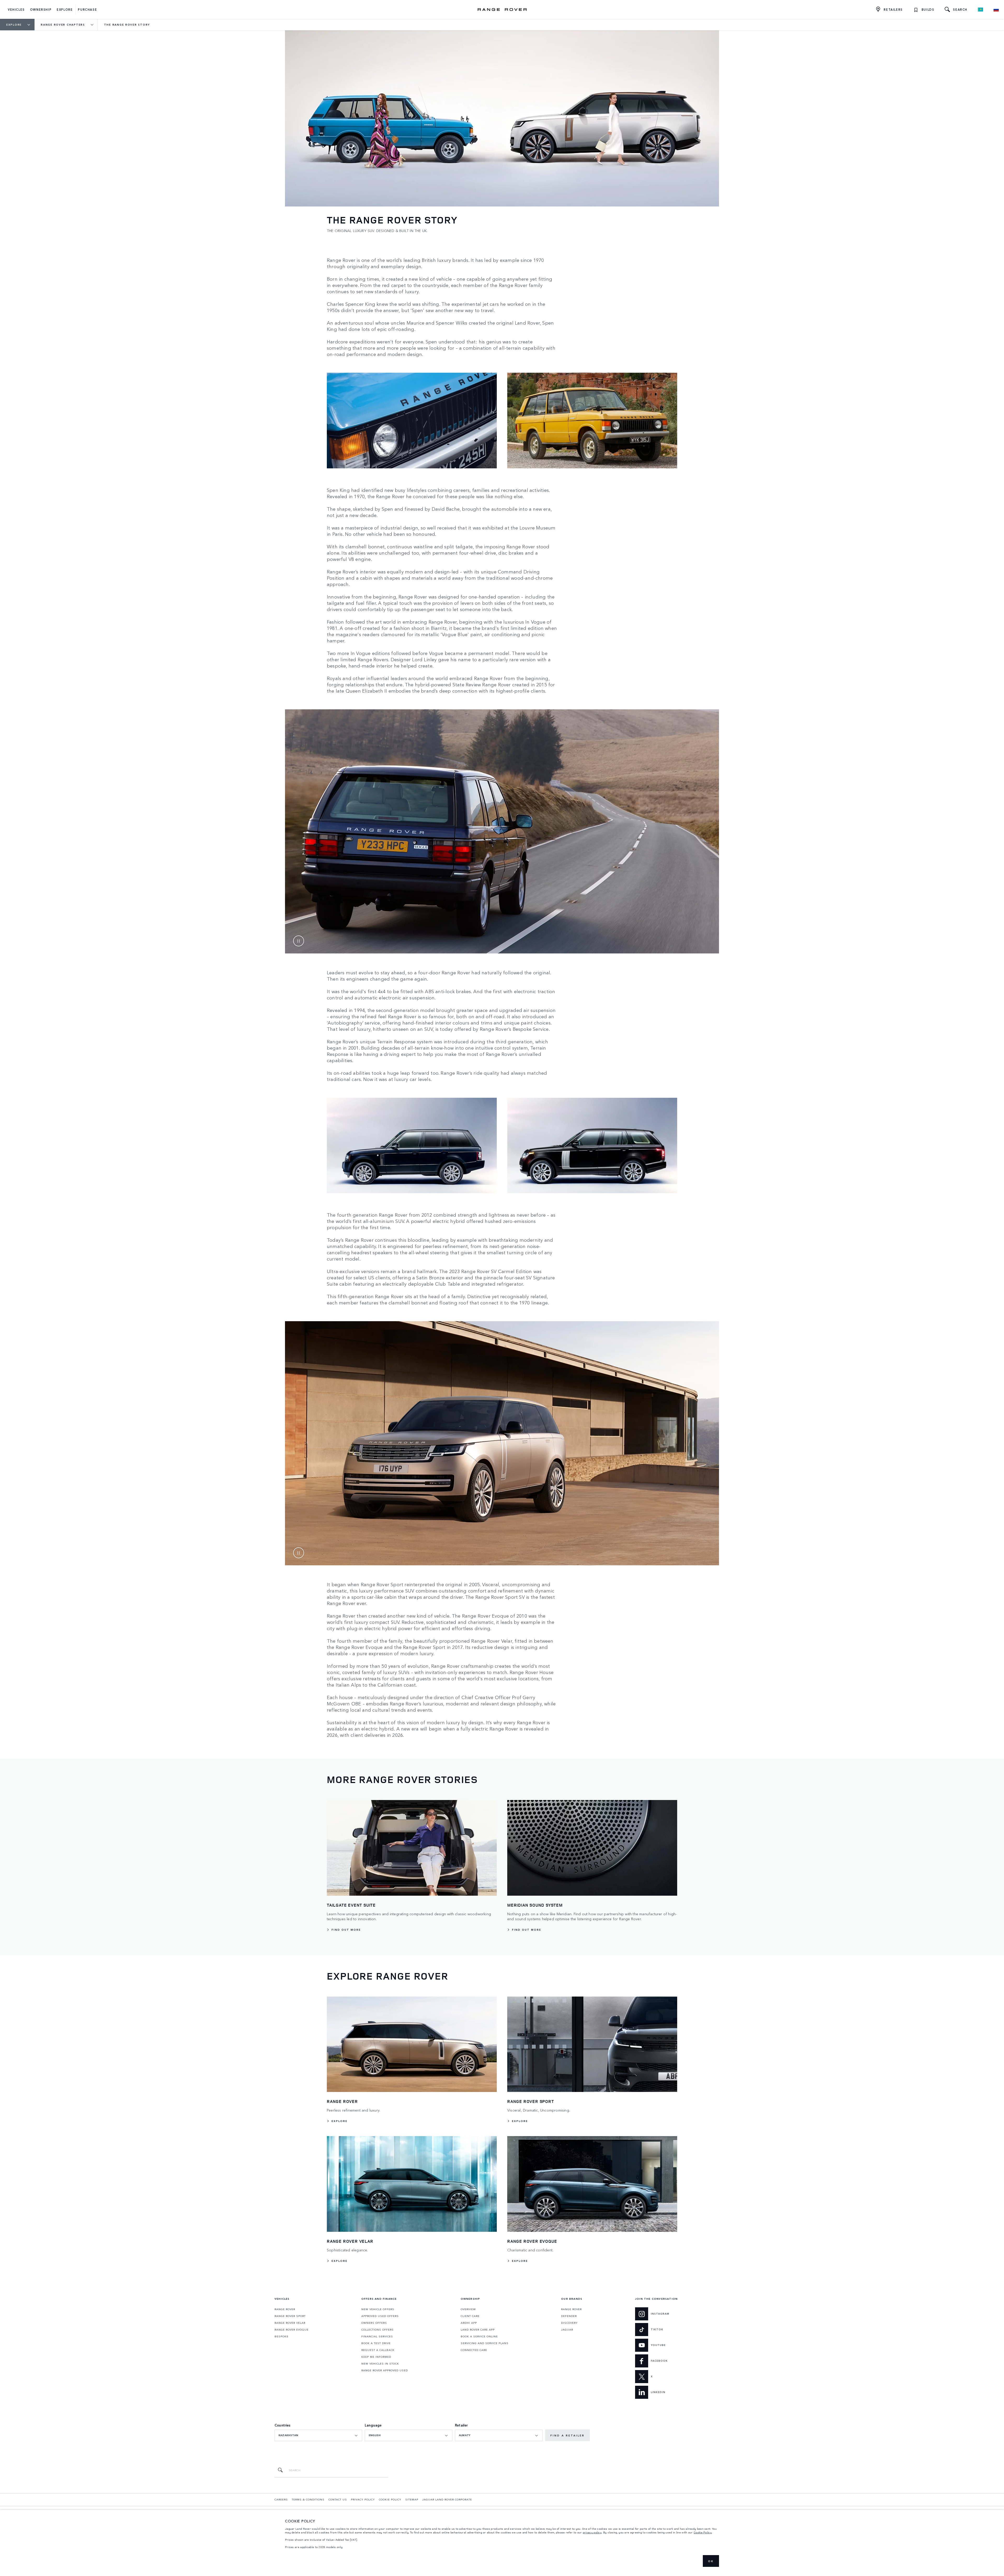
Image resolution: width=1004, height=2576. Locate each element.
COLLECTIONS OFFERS (378, 2330)
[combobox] (318, 2435)
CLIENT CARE (470, 2316)
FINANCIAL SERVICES (377, 2336)
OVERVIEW (468, 2309)
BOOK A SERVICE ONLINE (479, 2336)
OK (711, 2561)
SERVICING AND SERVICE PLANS (485, 2343)
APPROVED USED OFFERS (380, 2316)
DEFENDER (569, 2316)
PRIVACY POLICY (363, 2499)
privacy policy (592, 2532)
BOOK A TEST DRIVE (376, 2343)
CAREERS (281, 2499)
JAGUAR (567, 2330)
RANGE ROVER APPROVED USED (385, 2370)
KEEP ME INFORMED (376, 2357)
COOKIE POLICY (390, 2499)
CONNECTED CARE (474, 2350)
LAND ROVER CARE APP (478, 2330)
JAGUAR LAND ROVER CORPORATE (447, 2499)
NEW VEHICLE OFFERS (378, 2309)
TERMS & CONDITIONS (308, 2499)
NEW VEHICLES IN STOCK (380, 2364)
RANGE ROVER (285, 2309)
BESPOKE (281, 2336)
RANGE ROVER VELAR (290, 2323)
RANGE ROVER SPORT (290, 2316)
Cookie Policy (703, 2532)
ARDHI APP (469, 2323)
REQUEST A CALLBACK (378, 2350)
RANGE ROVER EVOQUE (292, 2330)
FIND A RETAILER (567, 2435)
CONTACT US (338, 2499)
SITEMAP (412, 2499)
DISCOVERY (569, 2323)
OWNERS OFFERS (374, 2323)
